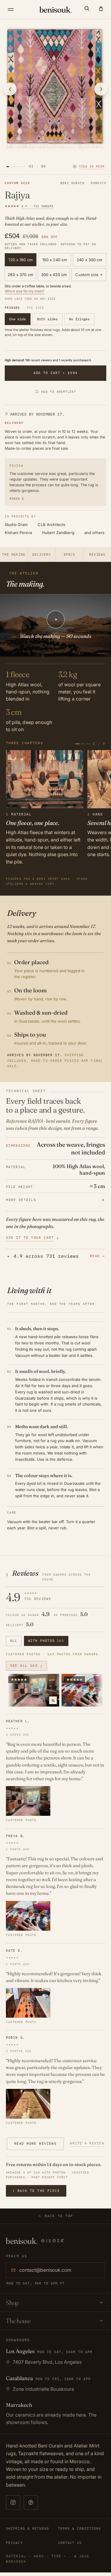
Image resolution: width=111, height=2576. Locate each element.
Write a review (87, 2143)
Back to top (59, 2216)
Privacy (14, 2543)
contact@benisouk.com (45, 2270)
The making (14, 555)
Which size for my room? (25, 291)
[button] (87, 8)
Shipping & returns (28, 2529)
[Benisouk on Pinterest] (31, 2502)
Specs (69, 555)
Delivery (42, 555)
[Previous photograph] (10, 89)
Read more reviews (35, 2144)
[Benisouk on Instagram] (13, 2502)
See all (26, 1666)
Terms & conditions (80, 2529)
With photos (46, 1641)
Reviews (97, 555)
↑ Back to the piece (36, 2191)
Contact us (70, 2543)
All (14, 1641)
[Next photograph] (101, 89)
